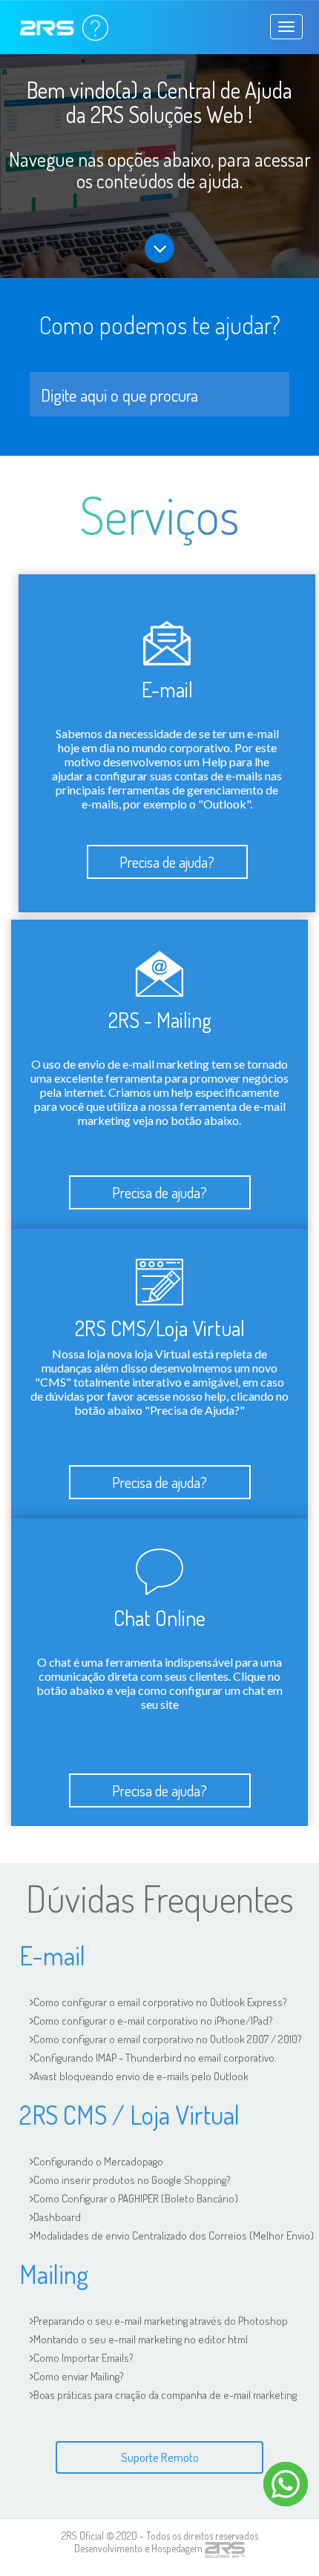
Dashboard (57, 2217)
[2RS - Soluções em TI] (225, 2549)
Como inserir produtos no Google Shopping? (132, 2180)
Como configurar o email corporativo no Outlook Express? (160, 2002)
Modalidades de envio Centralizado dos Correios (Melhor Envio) (174, 2235)
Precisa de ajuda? (167, 862)
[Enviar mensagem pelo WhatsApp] (286, 2484)
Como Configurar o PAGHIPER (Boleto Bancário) (136, 2198)
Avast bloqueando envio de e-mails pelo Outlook (141, 2076)
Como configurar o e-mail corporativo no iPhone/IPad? (153, 2021)
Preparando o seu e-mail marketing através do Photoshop (161, 2321)
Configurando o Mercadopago (98, 2161)
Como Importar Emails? (83, 2358)
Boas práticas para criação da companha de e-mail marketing (165, 2395)
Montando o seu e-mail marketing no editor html (141, 2339)
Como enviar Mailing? (79, 2376)
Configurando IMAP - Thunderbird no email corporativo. (155, 2058)
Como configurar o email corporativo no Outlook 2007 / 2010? (168, 2039)
